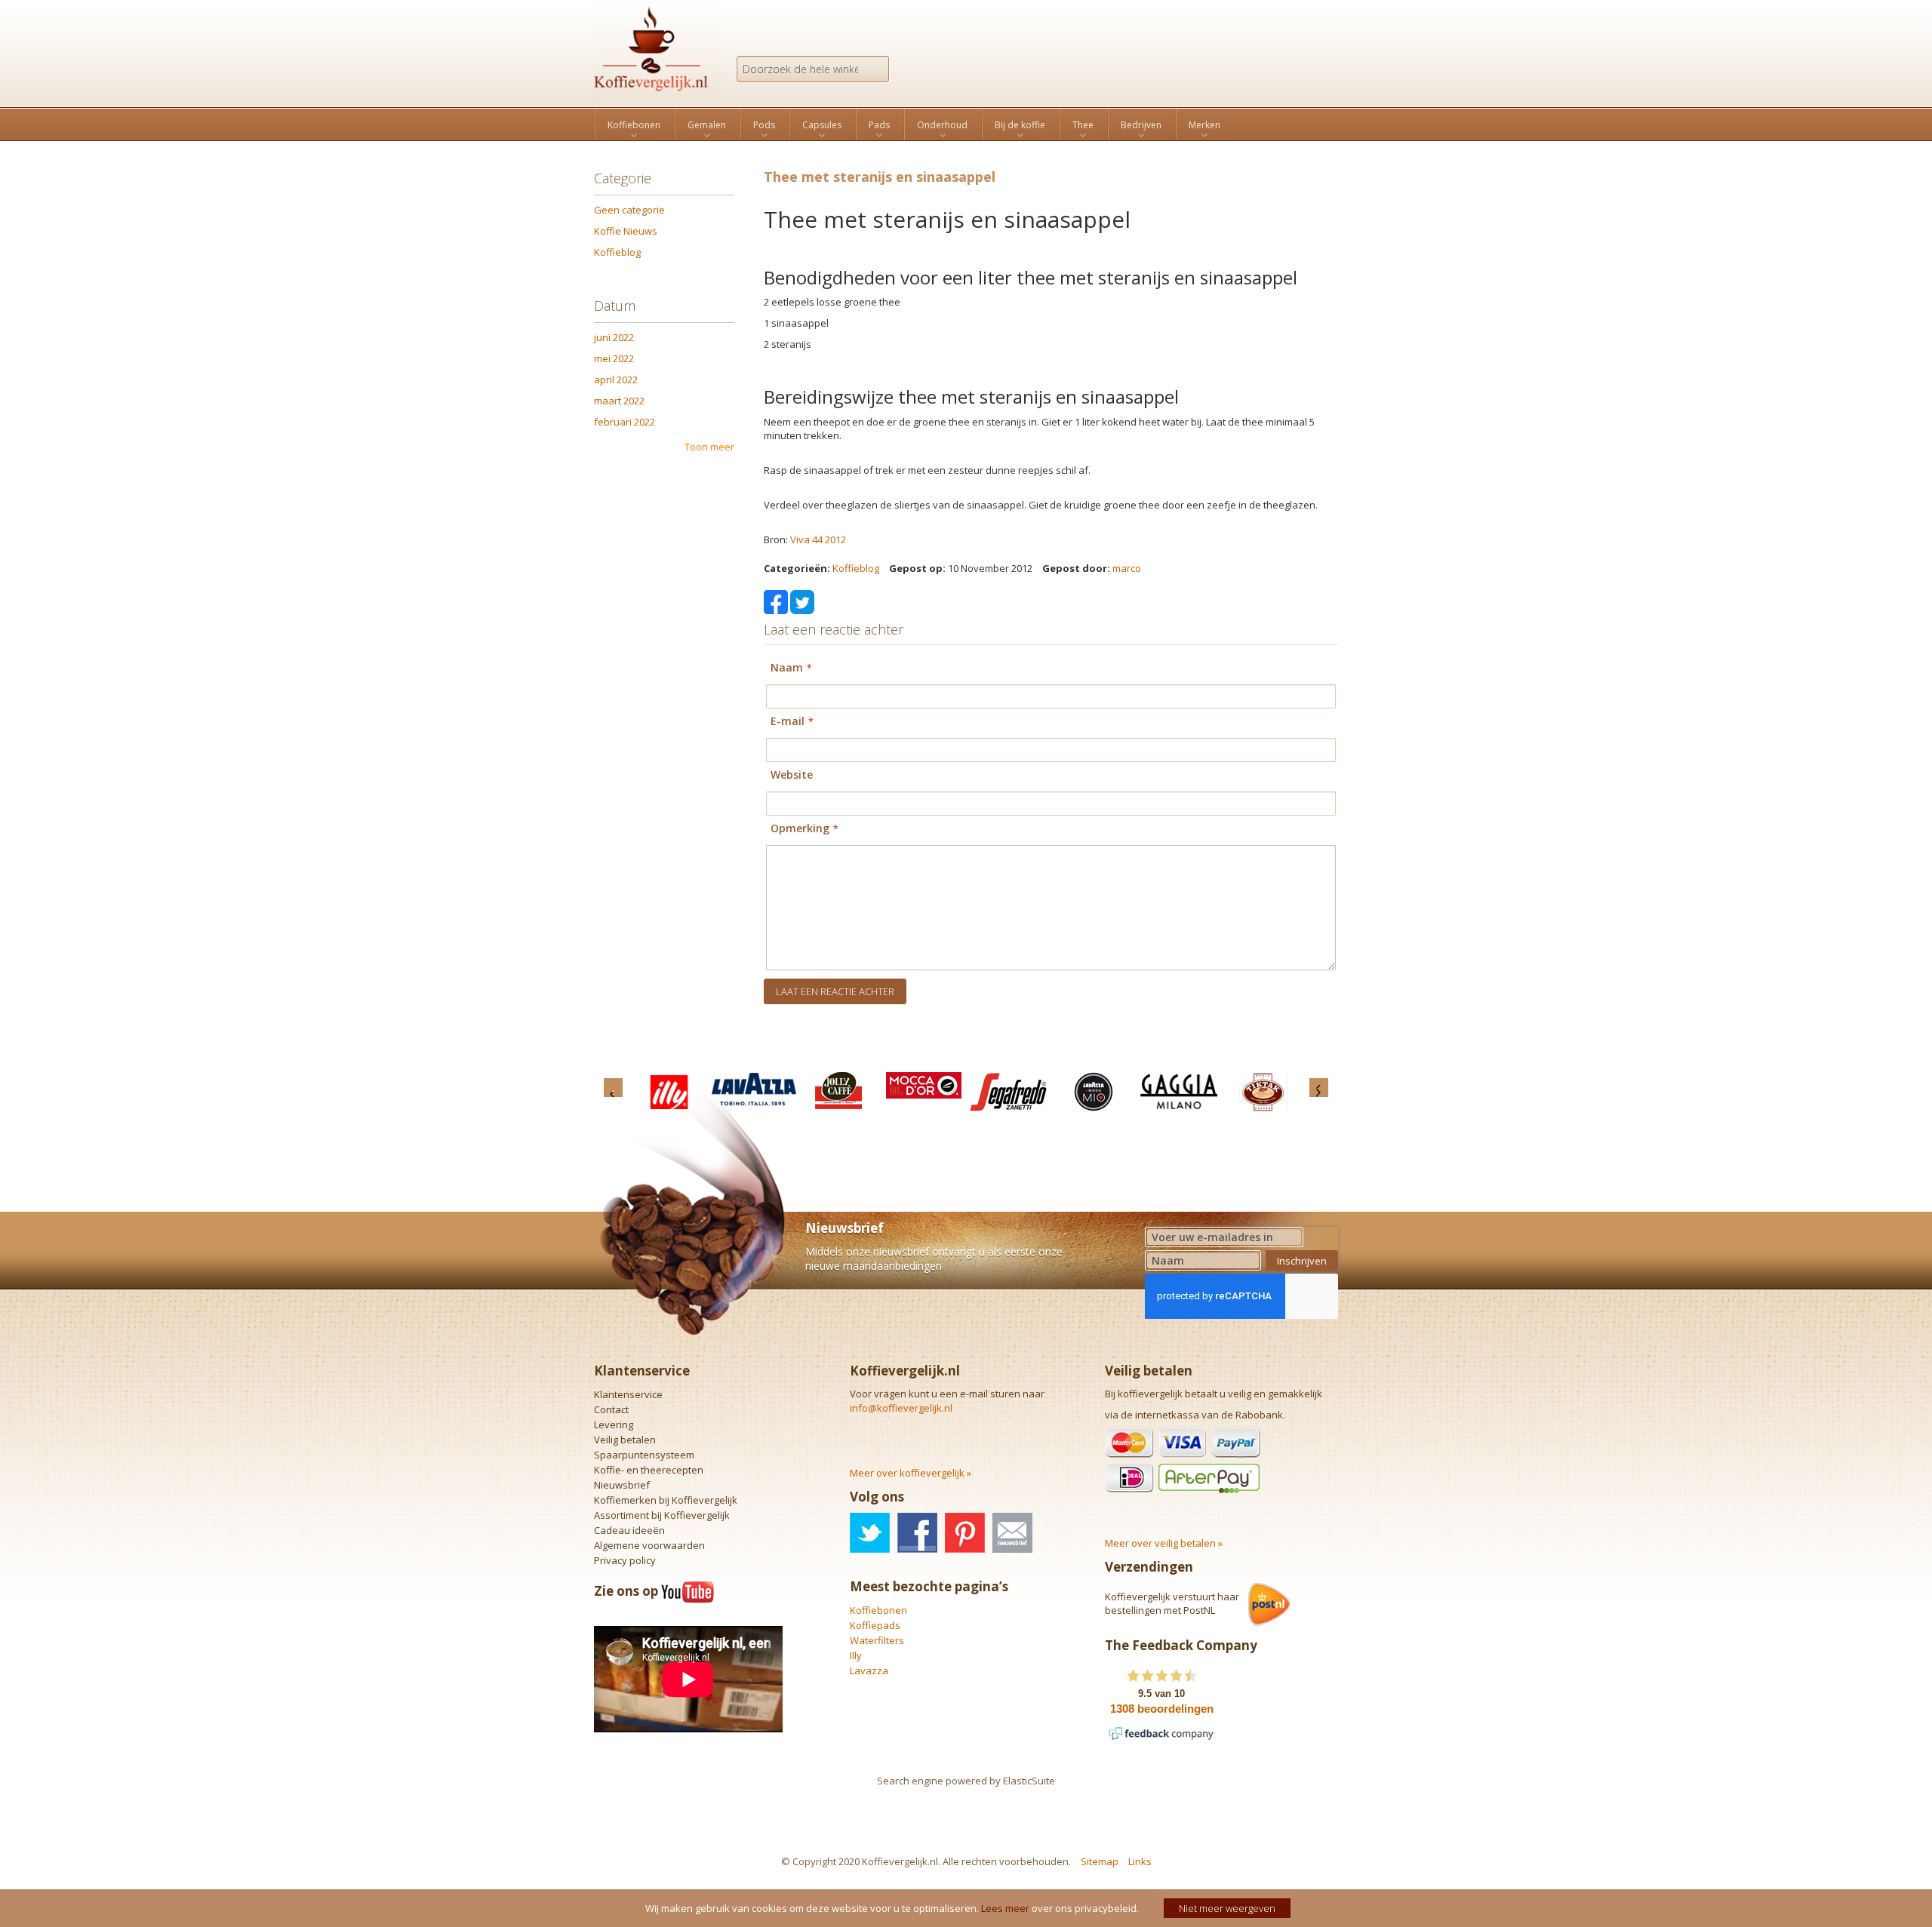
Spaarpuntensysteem (644, 1455)
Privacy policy (625, 1560)
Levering (614, 1425)
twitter (870, 1533)
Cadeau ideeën (629, 1530)
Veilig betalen (625, 1440)
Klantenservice (628, 1394)
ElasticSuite (1029, 1781)
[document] (968, 1908)
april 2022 (616, 380)
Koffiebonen (878, 1610)
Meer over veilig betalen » (1164, 1543)
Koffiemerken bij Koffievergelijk (666, 1500)
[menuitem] (634, 125)
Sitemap (1100, 1861)
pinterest (965, 1533)
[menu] (966, 124)
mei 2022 (614, 358)
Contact (611, 1409)
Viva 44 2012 (818, 539)
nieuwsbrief (1012, 1533)
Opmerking (800, 828)
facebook (917, 1533)
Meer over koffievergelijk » (911, 1473)
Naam (787, 667)
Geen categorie (629, 210)
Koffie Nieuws (626, 231)
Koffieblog (856, 568)
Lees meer (1005, 1908)
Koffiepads (875, 1625)
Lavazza (869, 1670)
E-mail (788, 721)
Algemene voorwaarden (649, 1545)
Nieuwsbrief (622, 1485)
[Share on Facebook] (776, 601)
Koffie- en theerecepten (649, 1470)
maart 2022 (619, 401)
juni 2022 (614, 337)
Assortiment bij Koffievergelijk (662, 1515)
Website (792, 774)
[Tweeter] (802, 601)
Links (1140, 1861)
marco (1127, 568)
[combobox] (813, 69)
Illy (856, 1655)
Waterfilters (877, 1640)
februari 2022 (625, 422)
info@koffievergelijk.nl (901, 1408)
